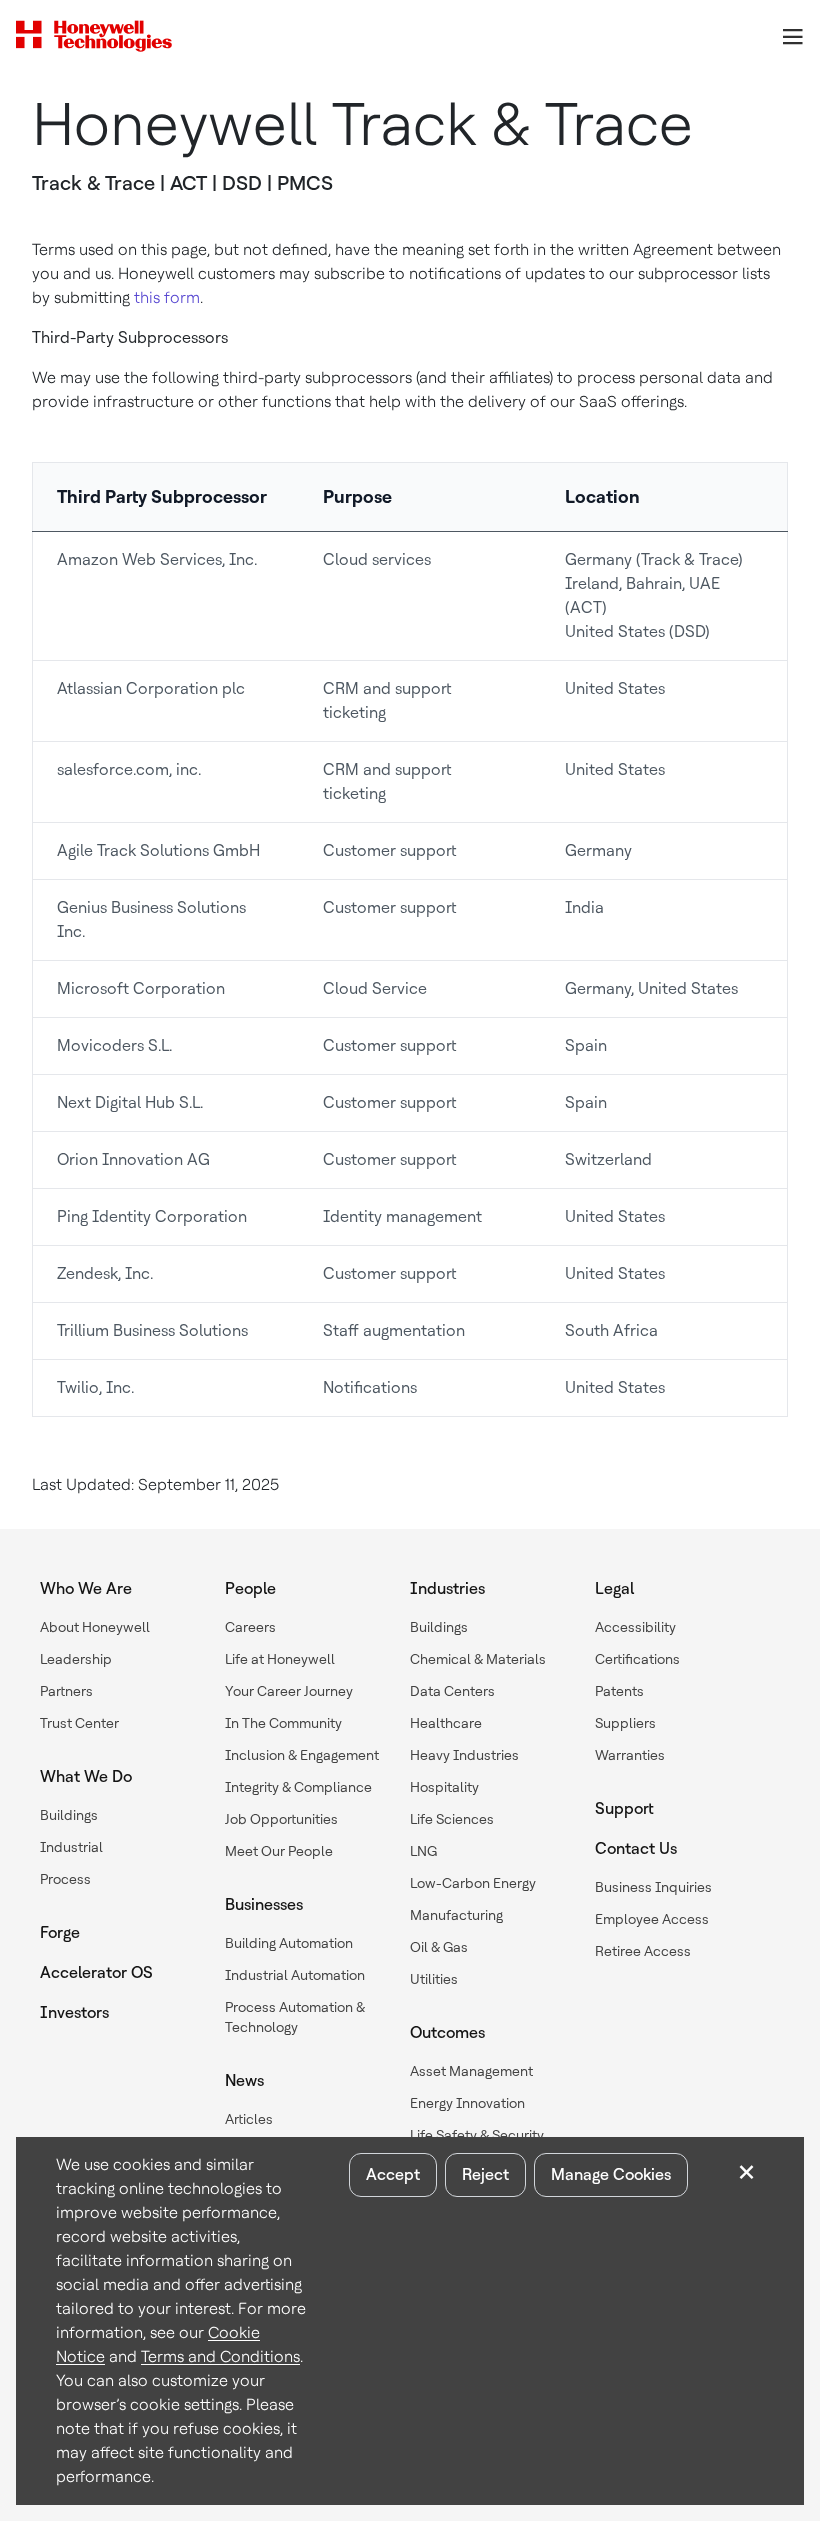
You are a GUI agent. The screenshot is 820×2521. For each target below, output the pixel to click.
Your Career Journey (289, 1691)
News (244, 2080)
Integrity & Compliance (298, 1787)
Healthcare (446, 1723)
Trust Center (79, 1723)
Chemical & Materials (478, 1659)
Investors (74, 2012)
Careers (250, 1627)
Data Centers (452, 1691)
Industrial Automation (295, 1975)
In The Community (283, 1723)
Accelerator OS (96, 1972)
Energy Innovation (467, 2103)
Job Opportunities (281, 1819)
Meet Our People (279, 1851)
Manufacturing (456, 1915)
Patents (619, 1691)
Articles (249, 2119)
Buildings (69, 1815)
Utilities (434, 1979)
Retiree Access (643, 1951)
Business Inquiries (653, 1887)
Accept (393, 2174)
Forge (60, 1932)
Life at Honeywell (280, 1659)
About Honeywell (95, 1627)
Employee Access (652, 1919)
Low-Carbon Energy (473, 1883)
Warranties (630, 1755)
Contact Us (636, 1848)
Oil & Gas (439, 1947)
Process (65, 1879)
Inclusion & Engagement (302, 1755)
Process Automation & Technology (295, 2017)
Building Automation (289, 1943)
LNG (423, 1851)
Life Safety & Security (477, 2135)
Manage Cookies (611, 2174)
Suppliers (625, 1723)
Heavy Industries (464, 1755)
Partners (66, 1691)
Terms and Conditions (220, 2356)
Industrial (71, 1847)
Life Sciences (452, 1819)
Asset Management (471, 2071)
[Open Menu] (792, 36)
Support (624, 1808)
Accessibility (635, 1627)
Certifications (637, 1659)
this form (167, 297)
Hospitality (444, 1787)
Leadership (76, 1659)
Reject (485, 2174)
